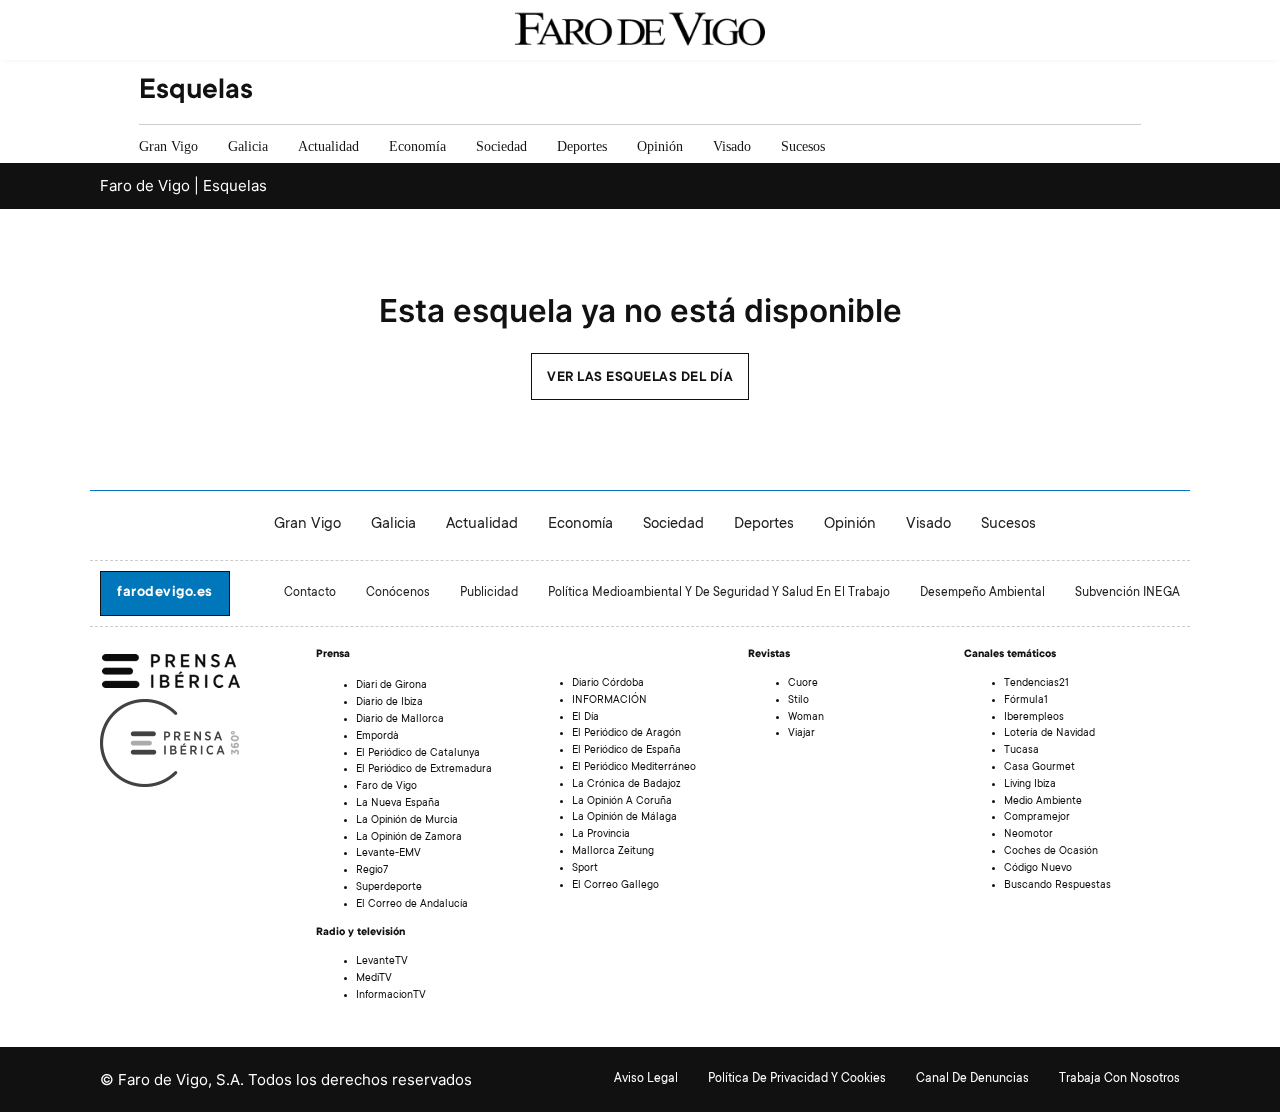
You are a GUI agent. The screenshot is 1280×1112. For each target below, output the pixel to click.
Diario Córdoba (608, 684)
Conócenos (398, 593)
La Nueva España (398, 804)
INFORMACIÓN (609, 701)
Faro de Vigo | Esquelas (183, 185)
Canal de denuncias (972, 1079)
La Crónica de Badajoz (626, 785)
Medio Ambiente (1043, 802)
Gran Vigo (168, 146)
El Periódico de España (626, 751)
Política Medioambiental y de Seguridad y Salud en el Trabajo (719, 593)
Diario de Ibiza (389, 703)
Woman (806, 718)
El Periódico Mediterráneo (634, 768)
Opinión (660, 146)
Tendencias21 (1036, 684)
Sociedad (501, 146)
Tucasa (1021, 751)
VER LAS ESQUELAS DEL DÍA (640, 378)
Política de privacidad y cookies (797, 1079)
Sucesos (803, 146)
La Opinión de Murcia (407, 821)
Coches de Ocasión (1051, 852)
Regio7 (372, 871)
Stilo (798, 701)
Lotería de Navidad (1049, 734)
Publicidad (489, 593)
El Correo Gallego (615, 886)
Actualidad (328, 146)
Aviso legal (646, 1079)
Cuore (803, 684)
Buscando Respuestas (1057, 886)
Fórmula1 (1026, 701)
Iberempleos (1034, 718)
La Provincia (601, 835)
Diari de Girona (391, 686)
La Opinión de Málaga (624, 818)
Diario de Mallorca (400, 720)
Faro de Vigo (386, 787)
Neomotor (1028, 835)
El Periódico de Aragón (626, 734)
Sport (585, 869)
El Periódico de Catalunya (418, 754)
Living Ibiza (1030, 785)
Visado (732, 146)
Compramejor (1037, 818)
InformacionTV (391, 996)
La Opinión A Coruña (622, 802)
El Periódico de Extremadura (424, 770)
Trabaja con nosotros (1119, 1079)
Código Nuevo (1038, 869)
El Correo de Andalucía (412, 905)
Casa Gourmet (1039, 768)
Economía (417, 146)
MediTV (374, 979)
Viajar (801, 734)
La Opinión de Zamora (409, 838)
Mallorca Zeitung (613, 852)
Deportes (582, 146)
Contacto (310, 593)
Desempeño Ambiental (982, 593)
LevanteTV (382, 962)
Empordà (377, 737)
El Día (585, 718)
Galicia (248, 146)
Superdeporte (389, 888)
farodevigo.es (165, 593)
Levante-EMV (388, 854)
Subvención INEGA (1127, 593)
